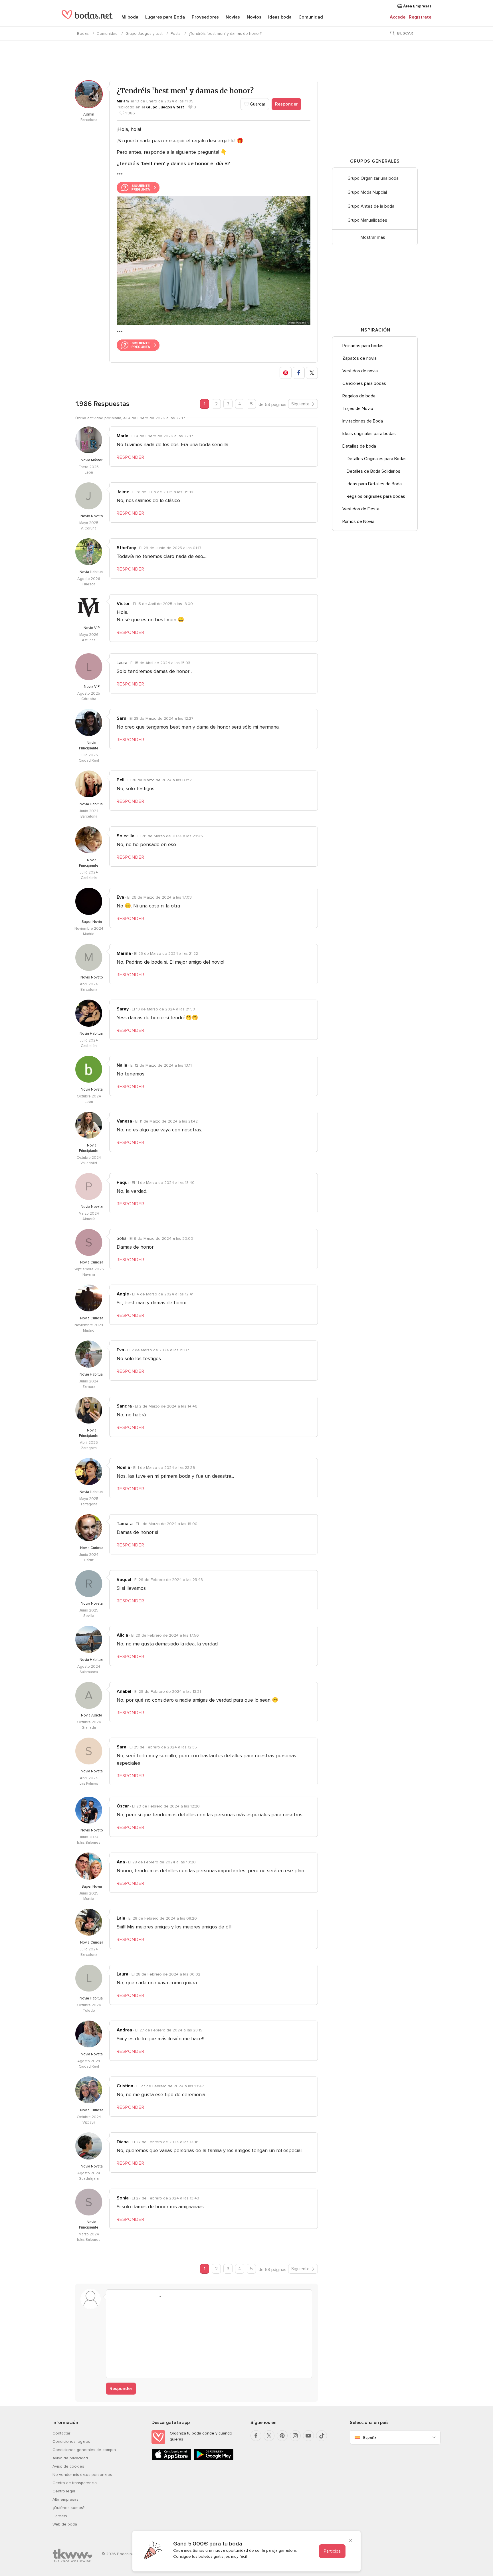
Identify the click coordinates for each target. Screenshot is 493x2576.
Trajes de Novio (358, 409)
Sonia (123, 2198)
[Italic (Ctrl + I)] (124, 2297)
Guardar (257, 104)
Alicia (122, 1635)
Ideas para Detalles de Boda (374, 484)
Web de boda (65, 2524)
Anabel (124, 1691)
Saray (123, 1009)
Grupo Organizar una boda (373, 178)
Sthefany (126, 548)
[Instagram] (295, 2436)
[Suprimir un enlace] (135, 2297)
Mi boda (130, 17)
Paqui (123, 1182)
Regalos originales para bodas (376, 496)
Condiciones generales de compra (84, 2450)
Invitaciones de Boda (363, 421)
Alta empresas (65, 2499)
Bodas (83, 34)
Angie (123, 1294)
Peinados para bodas (363, 346)
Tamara (125, 1524)
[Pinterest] (282, 2436)
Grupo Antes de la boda (371, 206)
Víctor (123, 604)
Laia (121, 1918)
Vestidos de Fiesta (361, 509)
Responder (286, 104)
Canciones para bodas (364, 383)
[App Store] (171, 2459)
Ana (121, 1862)
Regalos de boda (359, 396)
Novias (233, 17)
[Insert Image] (168, 2297)
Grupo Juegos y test (144, 34)
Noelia (123, 1467)
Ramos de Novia (358, 521)
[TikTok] (322, 2436)
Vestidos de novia (360, 371)
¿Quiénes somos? (68, 2508)
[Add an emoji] (157, 2297)
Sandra (124, 1406)
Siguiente (300, 404)
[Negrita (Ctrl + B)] (114, 2297)
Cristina (125, 2086)
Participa (332, 2551)
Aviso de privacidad (70, 2458)
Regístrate (420, 17)
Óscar (123, 1806)
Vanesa (124, 1121)
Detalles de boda (359, 446)
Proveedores (205, 17)
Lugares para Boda (165, 17)
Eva (120, 897)
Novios (254, 17)
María (123, 436)
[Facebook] (256, 2436)
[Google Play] (214, 2459)
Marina (124, 953)
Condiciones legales (71, 2441)
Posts (176, 34)
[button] (286, 373)
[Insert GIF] (189, 2297)
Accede (398, 17)
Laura (123, 1974)
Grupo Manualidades (367, 220)
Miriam (123, 101)
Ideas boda (280, 17)
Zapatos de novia (359, 358)
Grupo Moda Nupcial (367, 192)
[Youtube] (308, 2436)
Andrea (124, 2030)
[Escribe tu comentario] (209, 2338)
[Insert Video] (179, 2297)
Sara (122, 718)
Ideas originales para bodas (369, 434)
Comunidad (311, 17)
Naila (122, 1065)
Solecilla (126, 836)
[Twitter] (269, 2436)
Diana (123, 2142)
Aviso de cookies (68, 2466)
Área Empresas (417, 6)
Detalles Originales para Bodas (377, 459)
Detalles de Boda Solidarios (373, 471)
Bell (121, 780)
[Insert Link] (146, 2297)
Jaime (123, 492)
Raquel (124, 1580)
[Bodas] (87, 17)
